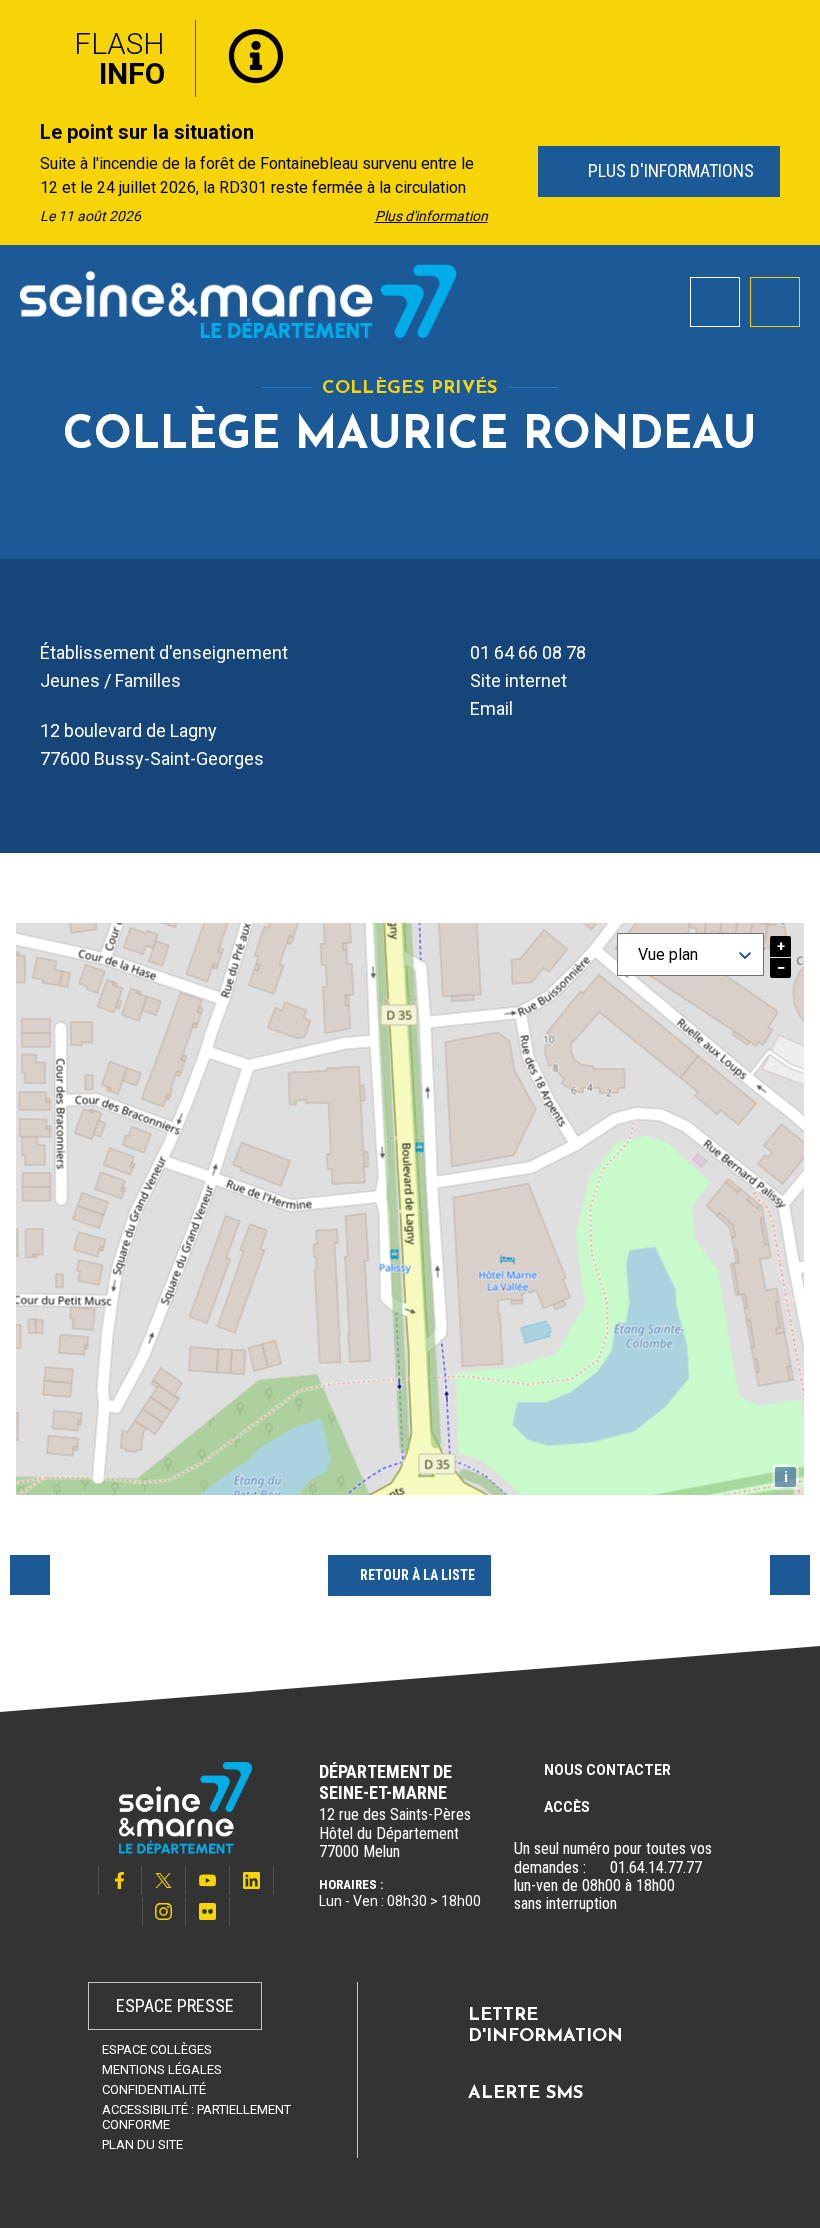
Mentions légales (162, 2069)
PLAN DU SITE (142, 2144)
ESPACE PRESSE (175, 2005)
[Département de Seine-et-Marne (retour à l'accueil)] (238, 301)
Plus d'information (431, 216)
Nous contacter (607, 1770)
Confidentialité (154, 2089)
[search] (715, 302)
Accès (567, 1807)
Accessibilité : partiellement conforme (196, 2117)
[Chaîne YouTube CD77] (208, 1880)
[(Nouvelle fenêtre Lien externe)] (598, 1868)
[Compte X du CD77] (164, 1880)
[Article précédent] (21, 172)
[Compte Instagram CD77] (164, 1911)
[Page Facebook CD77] (120, 1880)
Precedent (30, 1575)
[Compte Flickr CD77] (208, 1911)
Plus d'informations (668, 170)
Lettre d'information (545, 2027)
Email (491, 708)
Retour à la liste (417, 1575)
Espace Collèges (157, 2049)
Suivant (790, 1575)
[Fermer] (790, 33)
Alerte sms (525, 2094)
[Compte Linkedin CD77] (252, 1880)
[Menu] (775, 302)
